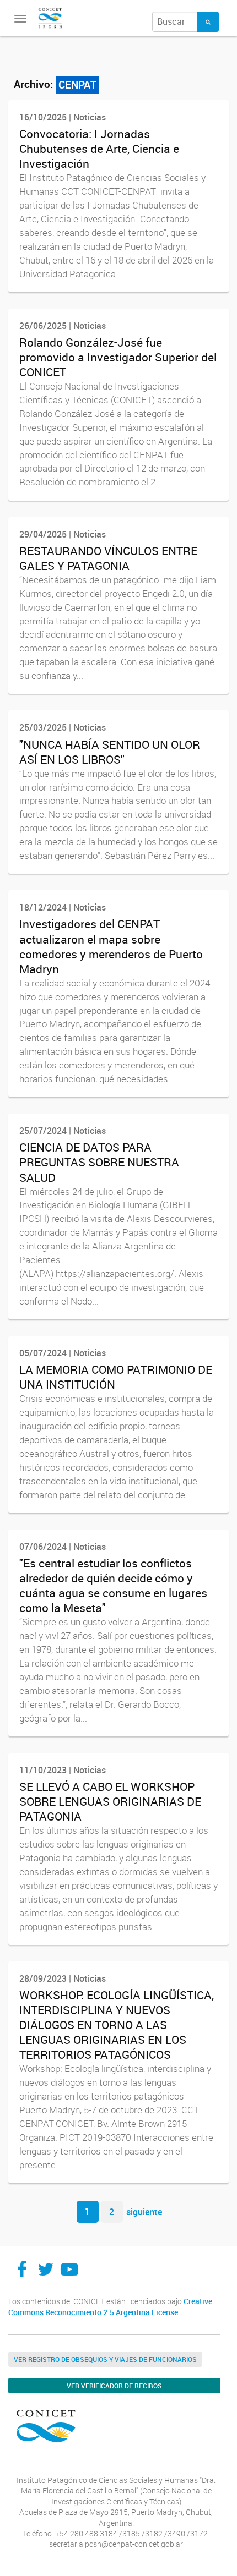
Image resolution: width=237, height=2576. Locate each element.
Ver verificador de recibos (114, 2386)
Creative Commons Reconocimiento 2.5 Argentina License (110, 2307)
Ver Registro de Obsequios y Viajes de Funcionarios (105, 2359)
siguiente (144, 2212)
